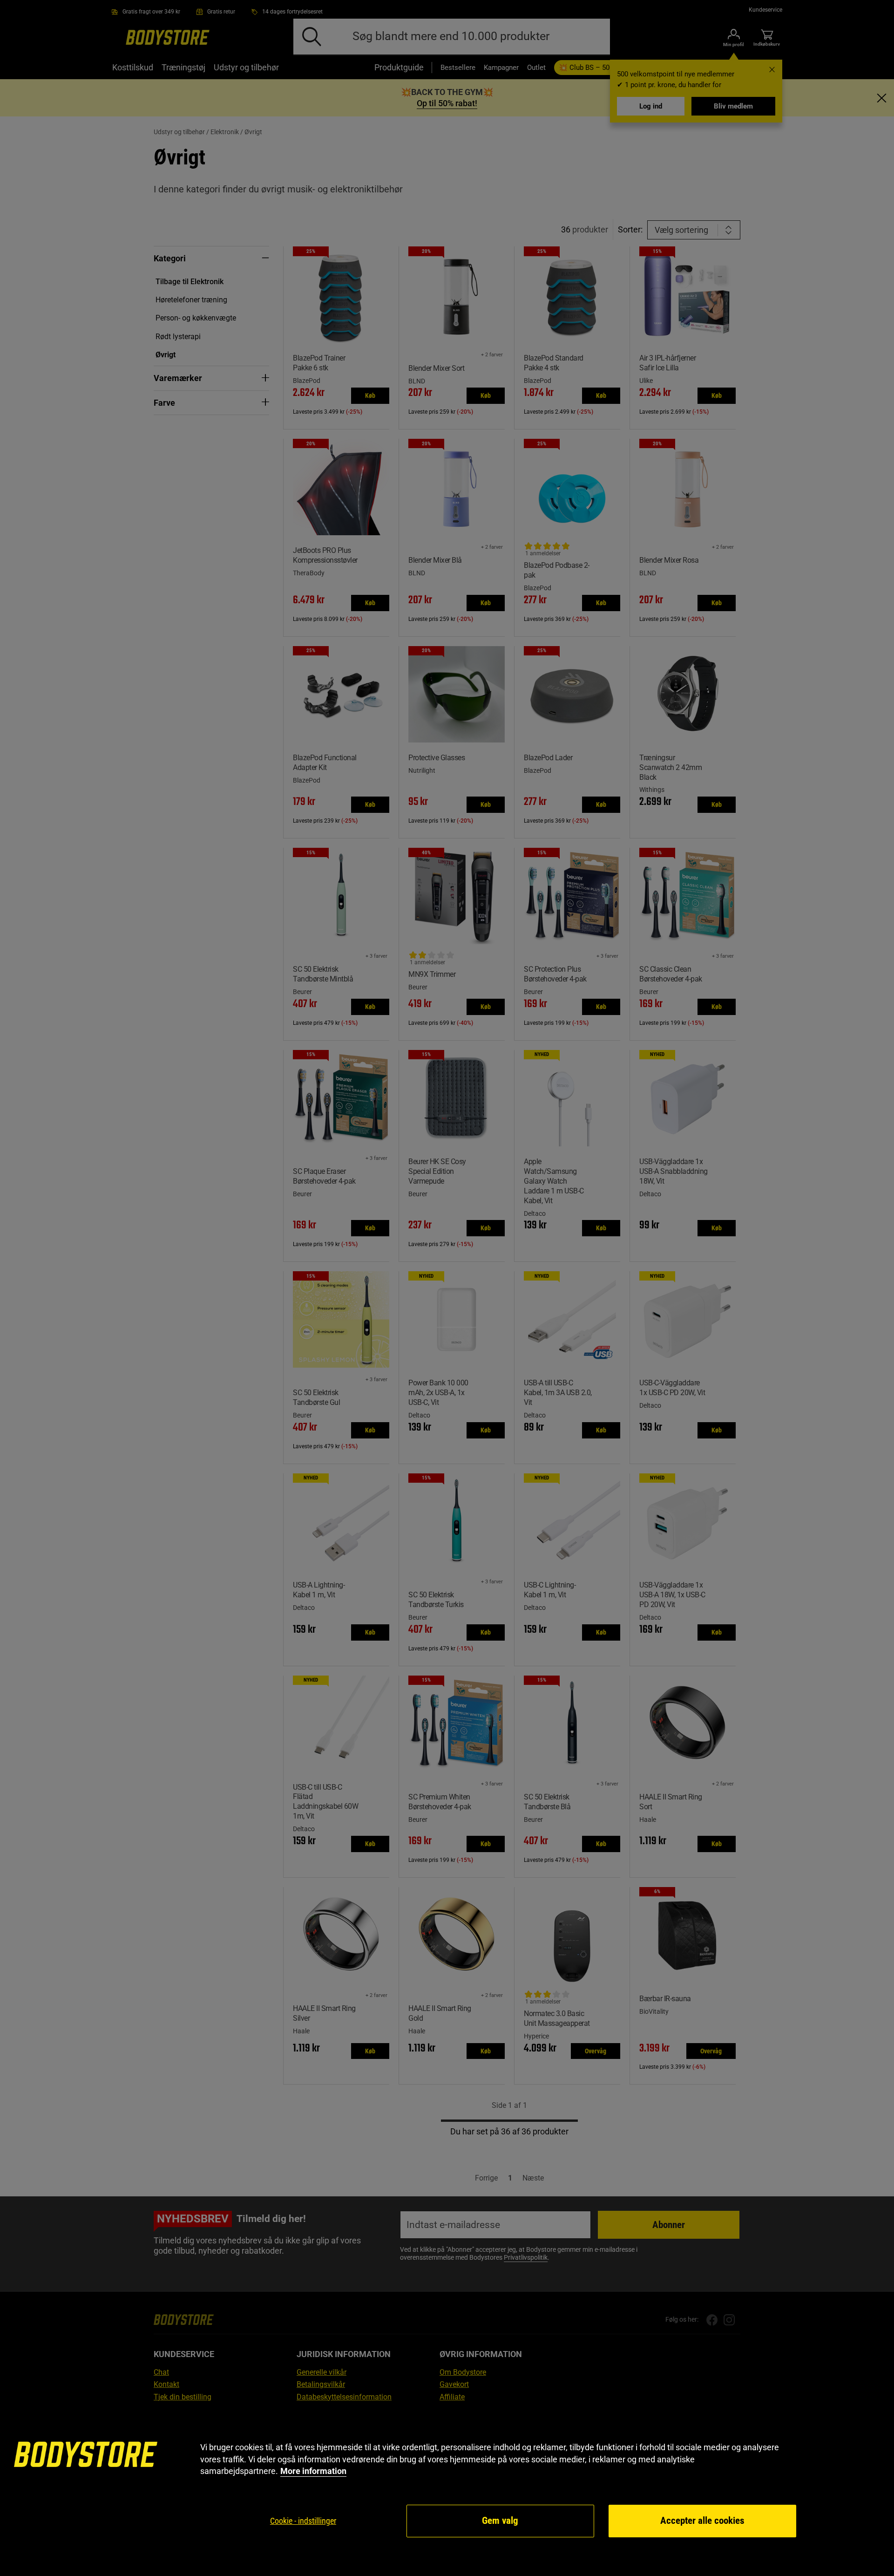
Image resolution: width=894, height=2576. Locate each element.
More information (313, 2471)
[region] (447, 2490)
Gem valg (500, 2521)
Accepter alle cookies (702, 2521)
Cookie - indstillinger (303, 2521)
